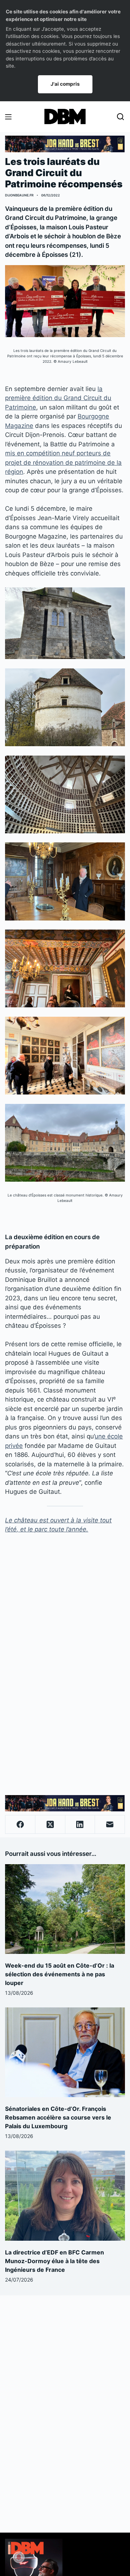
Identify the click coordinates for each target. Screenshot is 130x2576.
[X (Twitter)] (50, 1825)
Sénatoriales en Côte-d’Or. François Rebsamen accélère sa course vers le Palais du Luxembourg (58, 2117)
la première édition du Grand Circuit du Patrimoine (58, 398)
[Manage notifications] (19, 2557)
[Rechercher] (120, 117)
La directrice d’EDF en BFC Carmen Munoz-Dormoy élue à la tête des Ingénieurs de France (55, 2261)
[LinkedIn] (80, 1825)
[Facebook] (20, 1825)
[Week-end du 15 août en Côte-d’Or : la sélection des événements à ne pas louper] (65, 1909)
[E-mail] (110, 1825)
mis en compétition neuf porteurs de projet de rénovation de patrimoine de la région (63, 462)
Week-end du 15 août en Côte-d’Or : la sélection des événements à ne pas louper (60, 1974)
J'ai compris (65, 84)
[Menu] (8, 117)
